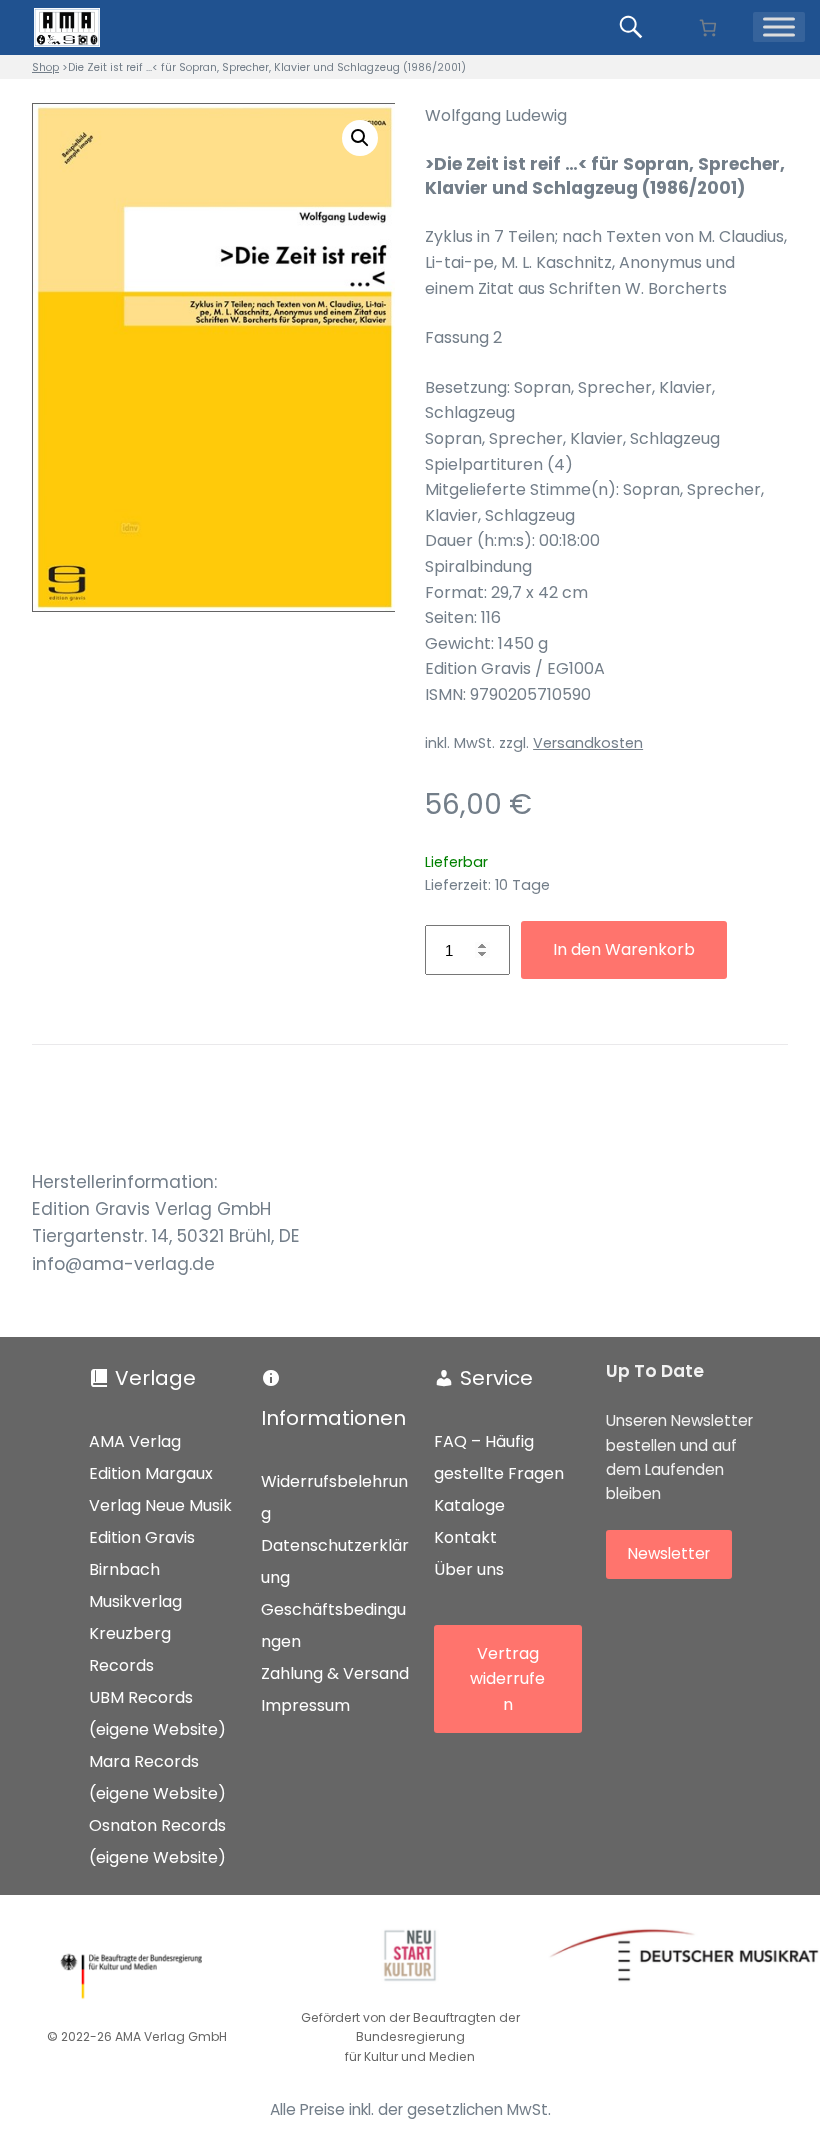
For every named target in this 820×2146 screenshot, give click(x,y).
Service (496, 1378)
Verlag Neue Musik (160, 1505)
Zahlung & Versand (335, 1673)
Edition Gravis (142, 1537)
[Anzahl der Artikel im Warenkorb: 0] (707, 27)
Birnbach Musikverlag (135, 1585)
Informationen (333, 1418)
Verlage (155, 1378)
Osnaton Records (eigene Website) (157, 1841)
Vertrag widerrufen (507, 1679)
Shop (45, 67)
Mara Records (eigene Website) (157, 1777)
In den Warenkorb (624, 949)
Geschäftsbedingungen (333, 1625)
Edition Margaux (151, 1473)
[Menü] (779, 27)
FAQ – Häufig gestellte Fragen (499, 1457)
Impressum (305, 1705)
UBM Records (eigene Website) (157, 1713)
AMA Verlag (135, 1441)
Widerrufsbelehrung (334, 1497)
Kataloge (469, 1505)
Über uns (469, 1569)
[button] (360, 138)
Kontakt (465, 1537)
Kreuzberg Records (130, 1649)
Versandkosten (588, 743)
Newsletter (669, 1553)
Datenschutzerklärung (335, 1561)
